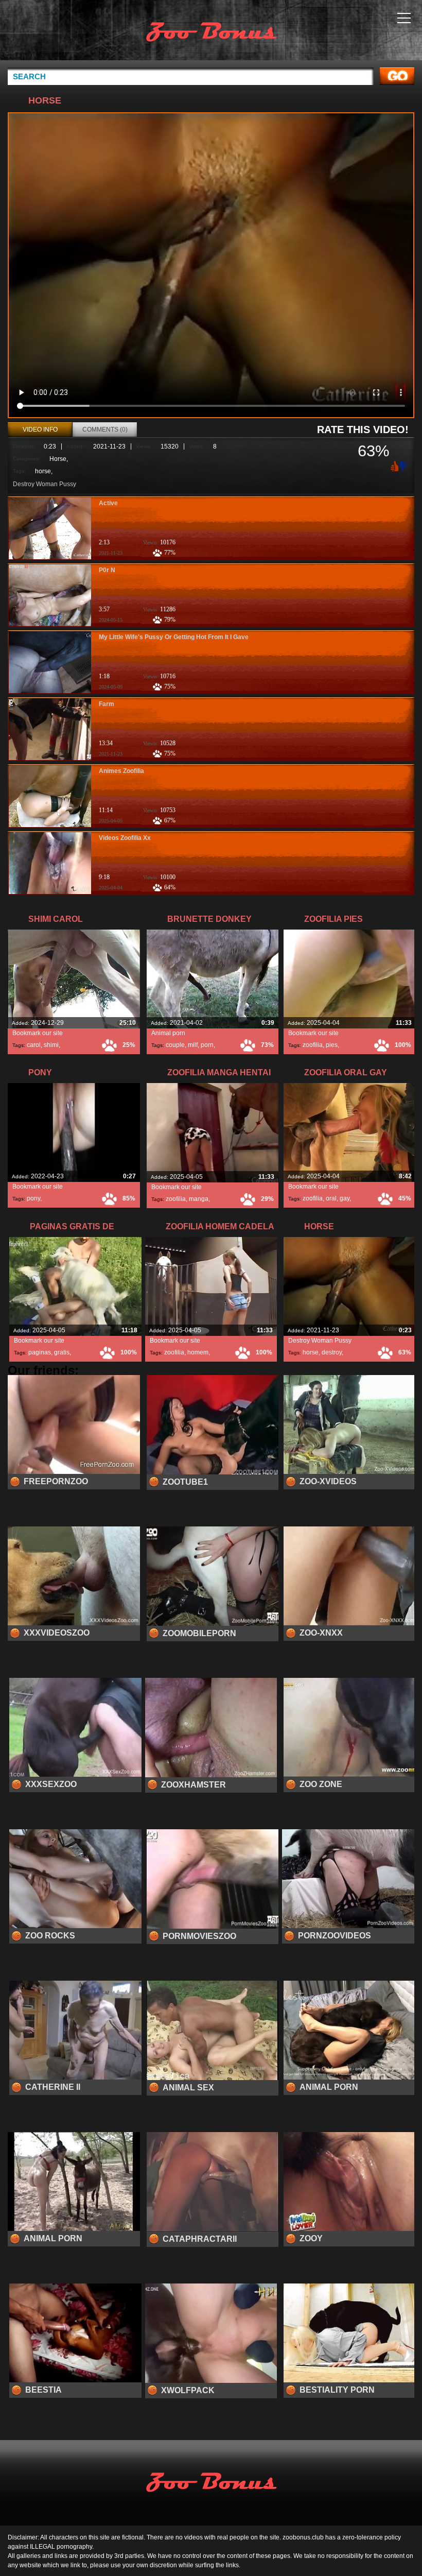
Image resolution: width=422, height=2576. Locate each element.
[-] (404, 465)
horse (43, 471)
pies (332, 1045)
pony (33, 1198)
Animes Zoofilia (121, 771)
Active (108, 503)
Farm (107, 704)
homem (198, 1352)
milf (193, 1045)
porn (207, 1045)
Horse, (59, 459)
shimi (51, 1045)
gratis (62, 1352)
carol (34, 1045)
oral (331, 1198)
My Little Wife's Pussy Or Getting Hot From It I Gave (174, 637)
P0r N (107, 570)
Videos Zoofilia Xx (125, 838)
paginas (40, 1352)
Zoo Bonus (211, 32)
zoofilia (313, 1045)
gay (345, 1198)
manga (199, 1199)
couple (175, 1045)
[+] (394, 466)
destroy (332, 1352)
